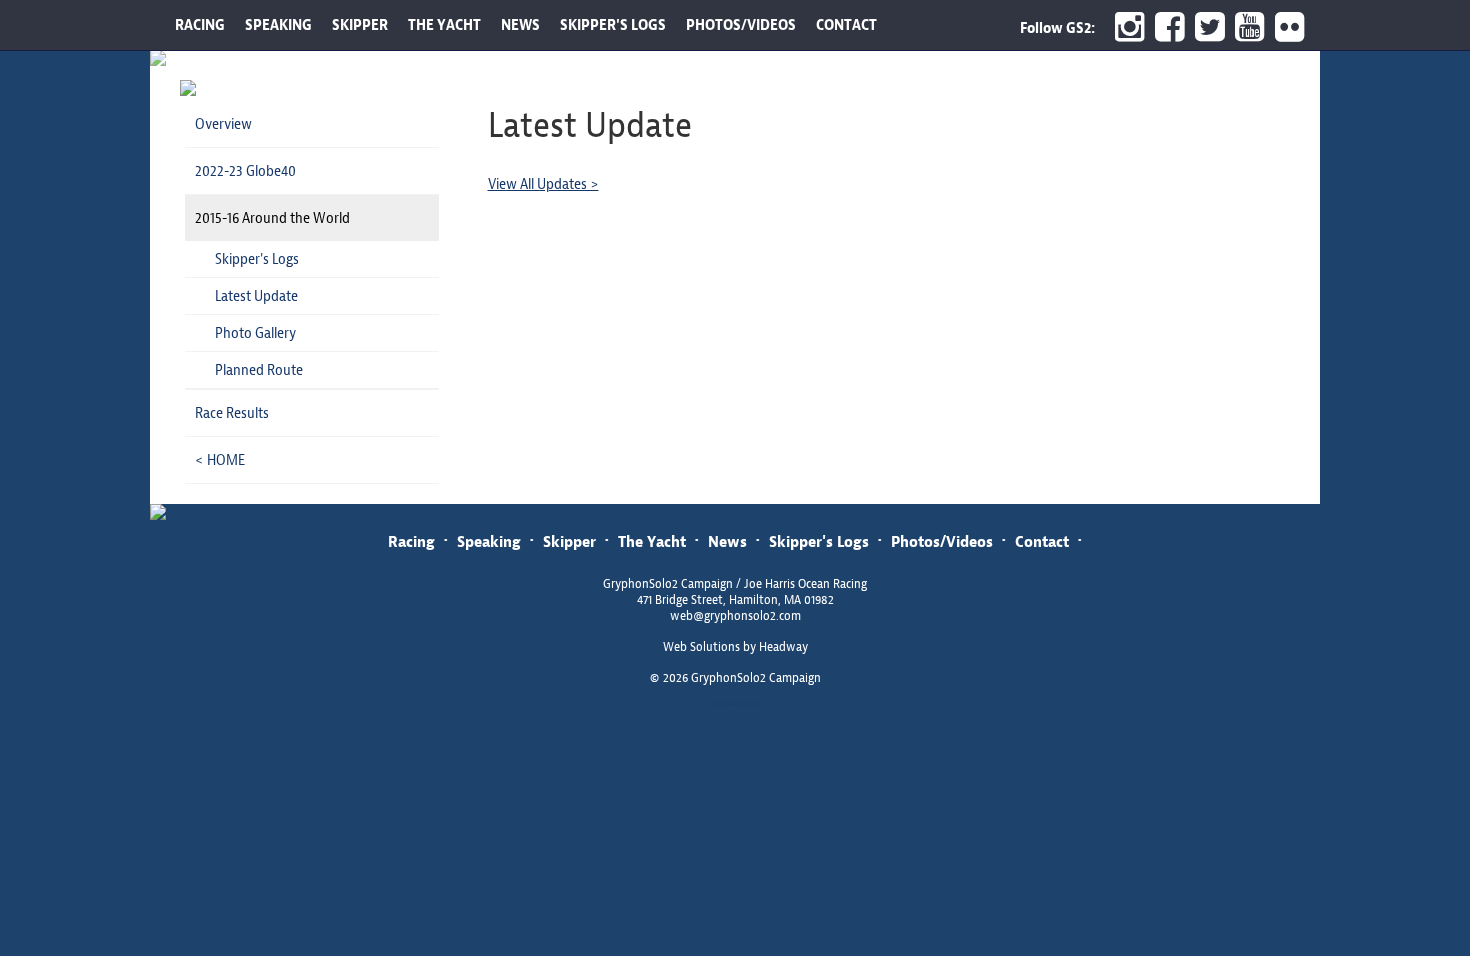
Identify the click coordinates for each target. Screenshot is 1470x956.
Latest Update (256, 296)
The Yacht (652, 541)
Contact (1042, 541)
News (727, 541)
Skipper (569, 541)
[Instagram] (1125, 27)
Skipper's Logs (257, 259)
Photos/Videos (942, 541)
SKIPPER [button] (360, 25)
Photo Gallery (255, 333)
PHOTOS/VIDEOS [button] (741, 25)
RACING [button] (200, 25)
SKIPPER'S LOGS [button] (613, 25)
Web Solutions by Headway (735, 647)
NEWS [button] (520, 25)
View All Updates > (543, 184)
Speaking (489, 541)
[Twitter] (1205, 27)
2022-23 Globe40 (245, 171)
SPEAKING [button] (278, 25)
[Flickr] (1292, 27)
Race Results (232, 413)
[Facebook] (1165, 27)
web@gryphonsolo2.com (735, 616)
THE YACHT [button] (444, 25)
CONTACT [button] (846, 25)
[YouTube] (1245, 27)
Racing (411, 541)
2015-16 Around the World (272, 218)
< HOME (220, 460)
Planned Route (259, 370)
